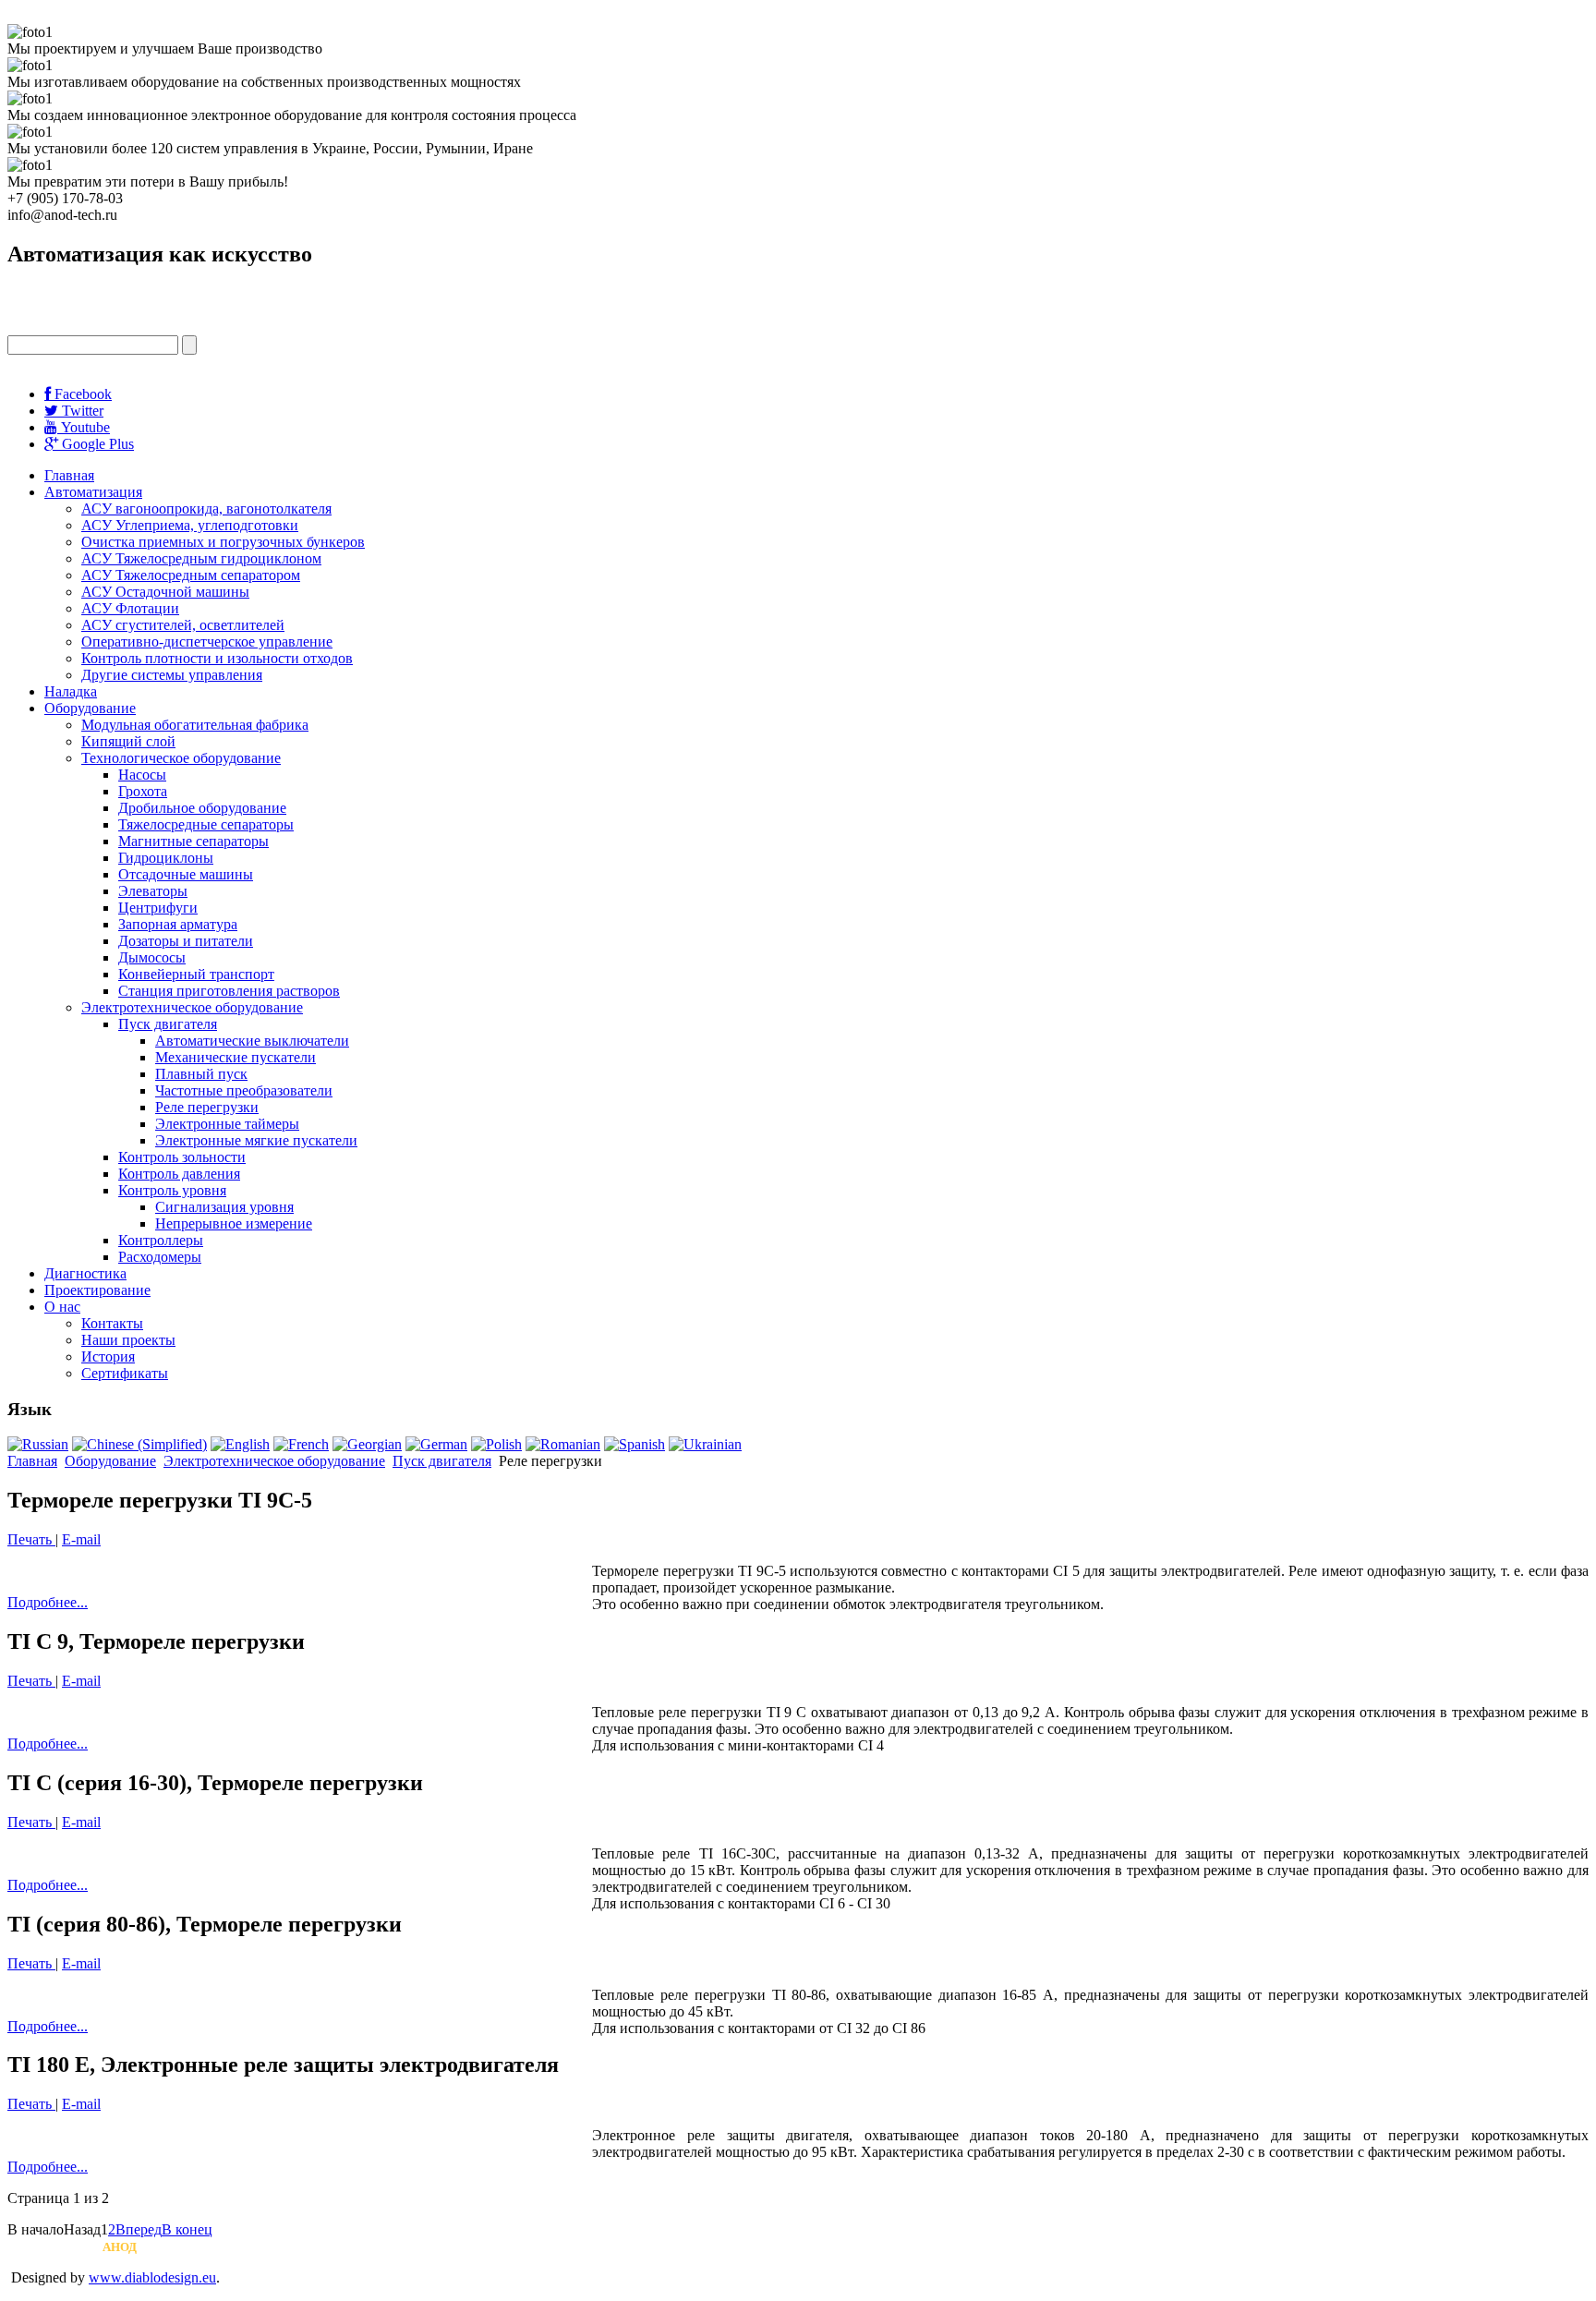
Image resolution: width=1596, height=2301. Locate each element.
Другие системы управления (172, 675)
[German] (436, 1444)
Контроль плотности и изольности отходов (217, 658)
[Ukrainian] (705, 1444)
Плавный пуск (201, 1074)
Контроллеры (161, 1240)
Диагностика (85, 1273)
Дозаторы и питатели (186, 941)
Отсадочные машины (186, 874)
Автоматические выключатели (252, 1041)
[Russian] (38, 1444)
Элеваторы (153, 891)
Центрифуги (158, 908)
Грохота (143, 791)
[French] (301, 1444)
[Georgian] (367, 1444)
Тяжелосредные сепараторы (206, 824)
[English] (240, 1444)
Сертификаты (125, 1373)
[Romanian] (563, 1444)
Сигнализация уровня (224, 1207)
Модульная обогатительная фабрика (195, 725)
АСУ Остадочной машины (165, 592)
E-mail (81, 1539)
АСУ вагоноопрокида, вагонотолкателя (206, 509)
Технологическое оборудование (181, 758)
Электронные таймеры (227, 1124)
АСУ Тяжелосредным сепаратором (191, 575)
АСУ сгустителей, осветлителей (183, 625)
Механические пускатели (236, 1057)
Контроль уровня (172, 1190)
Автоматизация (93, 492)
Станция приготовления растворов (229, 991)
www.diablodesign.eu (152, 2277)
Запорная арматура (178, 924)
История (108, 1356)
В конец (187, 2229)
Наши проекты (128, 1340)
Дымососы (152, 957)
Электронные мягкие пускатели (256, 1140)
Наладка (71, 691)
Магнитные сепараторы (193, 841)
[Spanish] (635, 1444)
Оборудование (90, 708)
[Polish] (496, 1444)
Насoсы (142, 775)
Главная (69, 475)
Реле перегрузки (207, 1107)
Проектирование (97, 1290)
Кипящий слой (128, 741)
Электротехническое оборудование (192, 1007)
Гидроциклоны (166, 858)
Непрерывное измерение (234, 1223)
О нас (62, 1307)
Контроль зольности (182, 1157)
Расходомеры (160, 1257)
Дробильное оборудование (202, 808)
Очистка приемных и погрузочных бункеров (223, 542)
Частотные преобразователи (244, 1090)
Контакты (112, 1323)
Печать (31, 1539)
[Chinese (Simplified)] (139, 1444)
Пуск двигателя (168, 1024)
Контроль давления (179, 1174)
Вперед (139, 2229)
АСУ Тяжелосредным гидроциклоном (201, 558)
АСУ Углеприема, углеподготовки (190, 525)
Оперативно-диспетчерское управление (207, 642)
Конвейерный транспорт (196, 974)
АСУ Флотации (130, 608)
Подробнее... (48, 1602)
